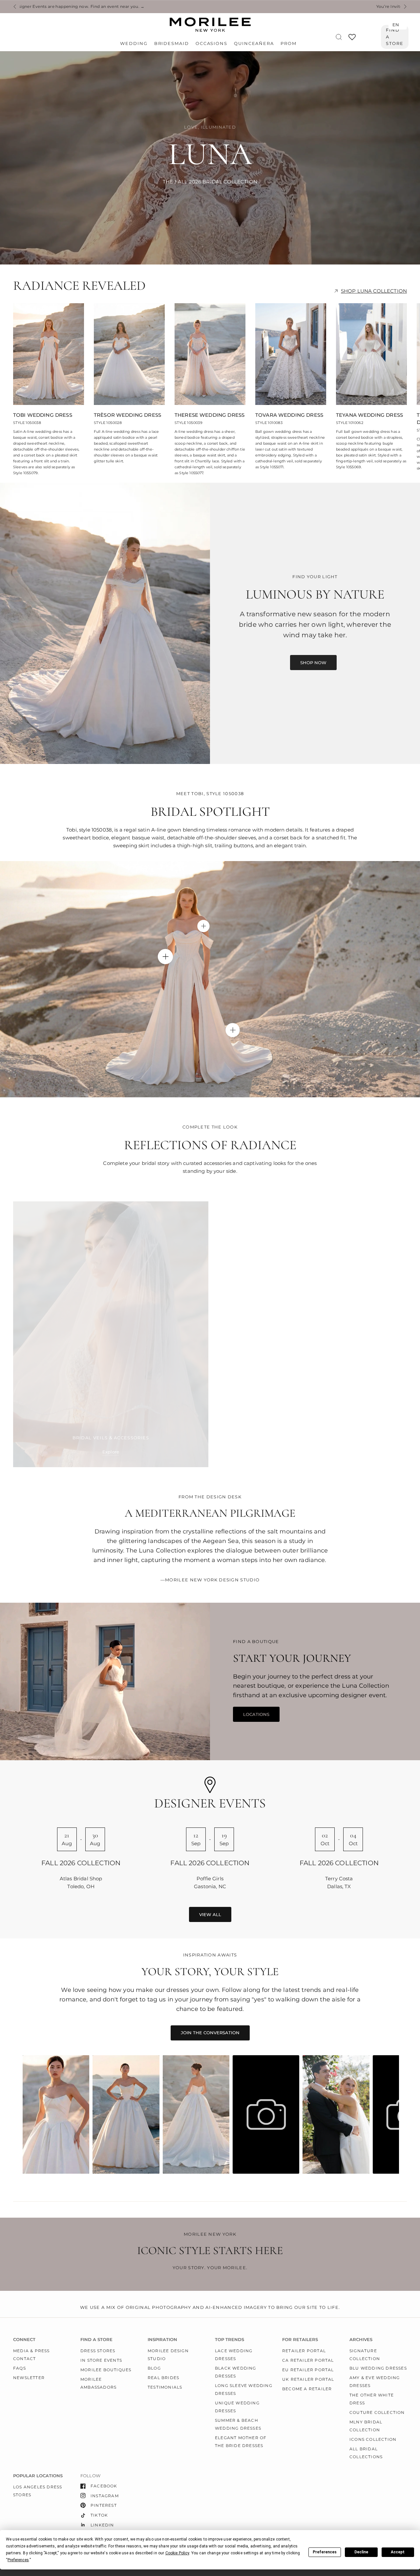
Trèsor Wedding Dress (127, 415)
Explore (111, 1452)
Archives (361, 2340)
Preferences (325, 2552)
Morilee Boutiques (106, 2370)
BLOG (154, 2368)
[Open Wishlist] (352, 39)
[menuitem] (135, 44)
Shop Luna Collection (374, 291)
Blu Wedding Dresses (378, 2368)
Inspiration (162, 2340)
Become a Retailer (307, 2389)
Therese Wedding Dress (210, 415)
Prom (289, 43)
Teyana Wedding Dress (369, 415)
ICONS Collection (373, 2439)
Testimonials (165, 2387)
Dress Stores (98, 2351)
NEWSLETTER (29, 2378)
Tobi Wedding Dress (43, 415)
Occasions (211, 43)
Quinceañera (254, 43)
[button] (313, 663)
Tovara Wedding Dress (289, 415)
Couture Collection (377, 2412)
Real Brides (163, 2378)
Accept (398, 2552)
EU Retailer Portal (308, 2370)
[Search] (339, 37)
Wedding (134, 43)
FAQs (20, 2368)
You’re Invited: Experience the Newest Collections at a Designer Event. (163, 7)
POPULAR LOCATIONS (38, 2476)
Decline (361, 2552)
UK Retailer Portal (308, 2379)
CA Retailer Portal (308, 2360)
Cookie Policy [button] (177, 2553)
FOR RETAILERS (300, 2340)
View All (210, 1914)
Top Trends (230, 2340)
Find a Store (395, 37)
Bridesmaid (172, 43)
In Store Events (101, 2360)
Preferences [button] (18, 2560)
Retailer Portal (304, 2351)
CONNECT (24, 2340)
